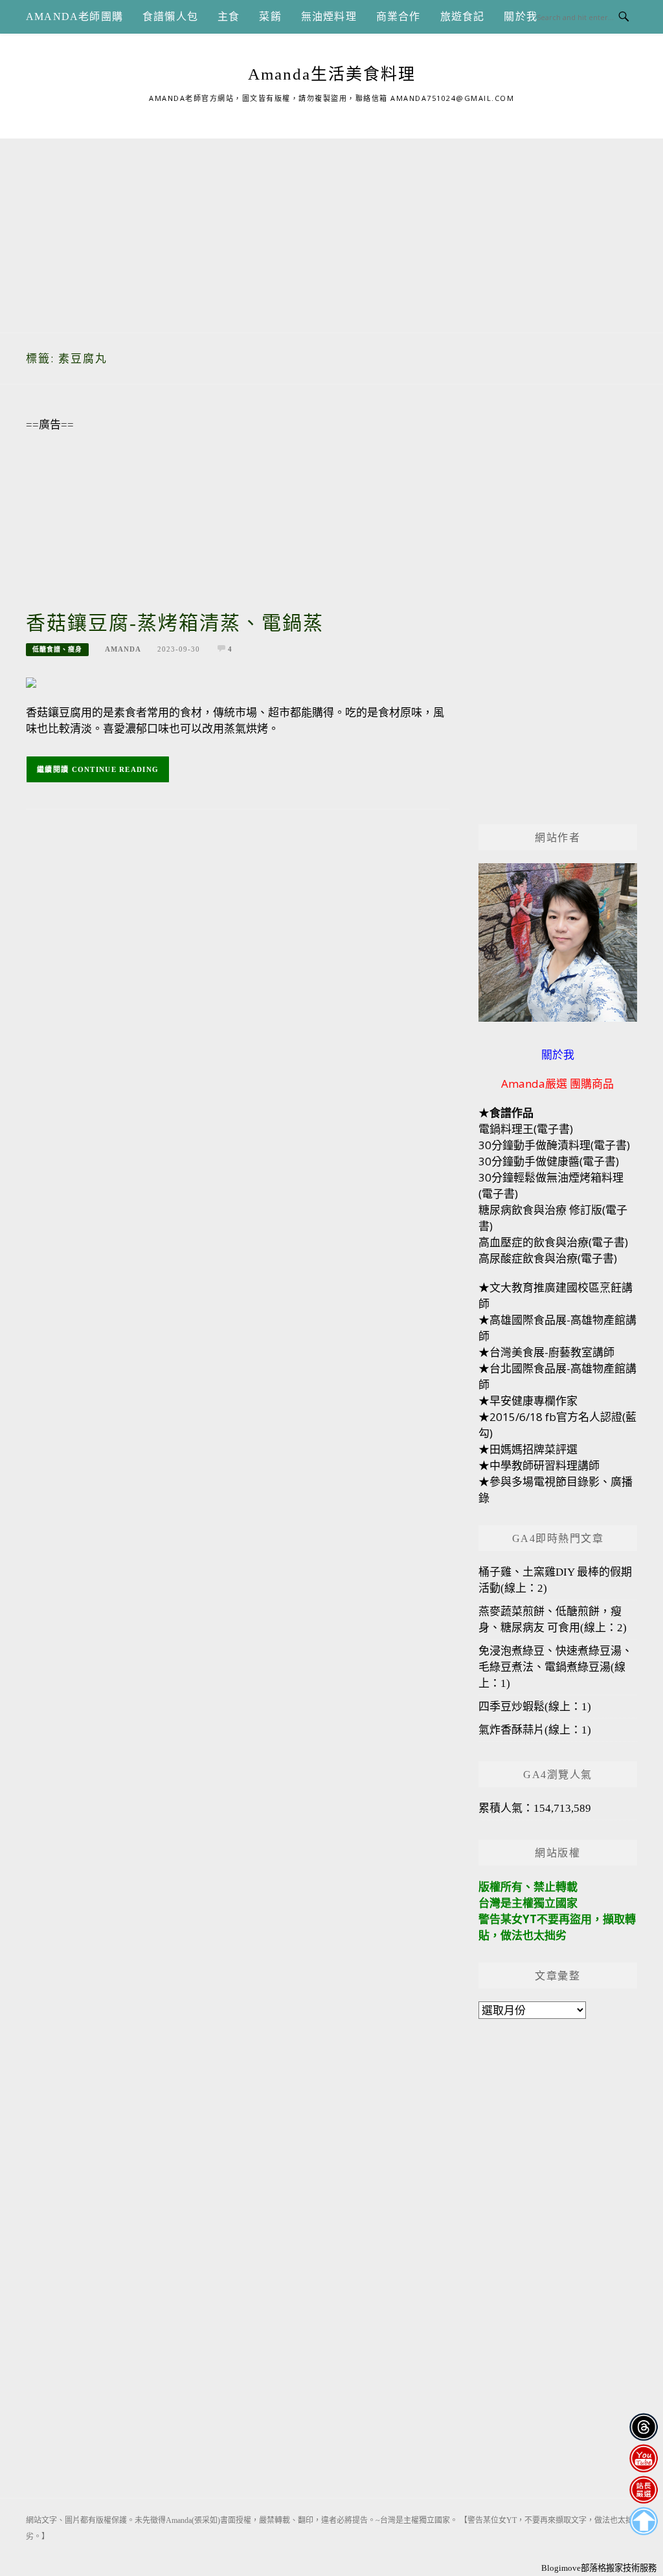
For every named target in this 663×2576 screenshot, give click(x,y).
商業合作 (399, 17)
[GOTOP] (643, 2521)
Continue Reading (116, 769)
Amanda (123, 649)
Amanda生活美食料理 (332, 74)
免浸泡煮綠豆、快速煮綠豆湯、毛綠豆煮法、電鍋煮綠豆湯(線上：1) (556, 1667)
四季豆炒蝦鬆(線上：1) (535, 1707)
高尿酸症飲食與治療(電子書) (548, 1258)
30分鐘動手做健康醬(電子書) (549, 1161)
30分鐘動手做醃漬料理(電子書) (554, 1145)
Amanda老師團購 (74, 17)
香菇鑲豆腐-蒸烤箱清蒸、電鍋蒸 (175, 623)
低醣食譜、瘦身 (57, 649)
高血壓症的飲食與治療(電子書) (553, 1242)
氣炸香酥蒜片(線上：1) (535, 1730)
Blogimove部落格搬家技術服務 (599, 2568)
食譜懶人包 (170, 17)
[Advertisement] (331, 229)
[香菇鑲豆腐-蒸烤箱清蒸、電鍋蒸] (31, 682)
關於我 (521, 17)
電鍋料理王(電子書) (526, 1129)
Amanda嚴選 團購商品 (557, 1084)
